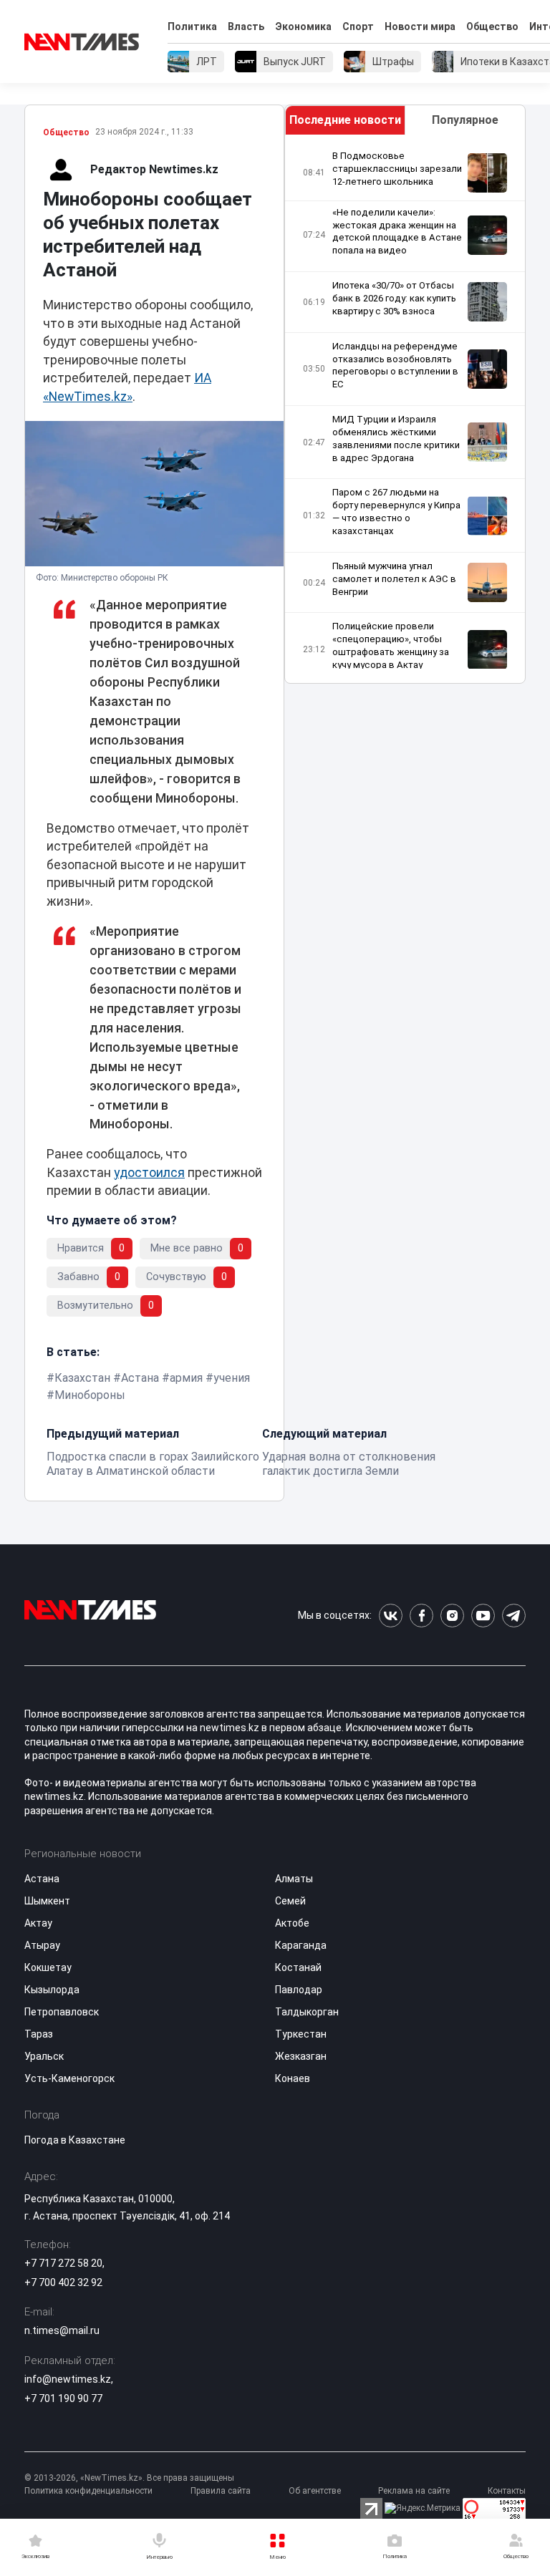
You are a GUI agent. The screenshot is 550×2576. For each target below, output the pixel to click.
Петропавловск (62, 2012)
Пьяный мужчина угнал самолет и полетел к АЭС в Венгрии (394, 579)
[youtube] (483, 1616)
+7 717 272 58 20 (63, 2263)
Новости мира (420, 26)
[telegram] (514, 1616)
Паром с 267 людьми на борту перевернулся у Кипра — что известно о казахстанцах (396, 512)
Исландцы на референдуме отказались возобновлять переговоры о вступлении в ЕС (395, 365)
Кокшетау (48, 1967)
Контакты (507, 2491)
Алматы (294, 1879)
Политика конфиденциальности (88, 2491)
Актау (38, 1923)
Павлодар (299, 1990)
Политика (192, 26)
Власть (246, 26)
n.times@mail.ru (62, 2330)
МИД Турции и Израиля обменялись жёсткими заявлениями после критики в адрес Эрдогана (396, 439)
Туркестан (301, 2034)
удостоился (149, 1173)
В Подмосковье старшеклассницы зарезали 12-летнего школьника (397, 169)
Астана (140, 1378)
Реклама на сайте (414, 2491)
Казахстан (82, 1378)
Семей (290, 1901)
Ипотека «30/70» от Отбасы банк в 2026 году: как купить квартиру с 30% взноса (394, 298)
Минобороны (90, 1395)
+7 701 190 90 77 (63, 2398)
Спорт (358, 26)
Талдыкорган (307, 2012)
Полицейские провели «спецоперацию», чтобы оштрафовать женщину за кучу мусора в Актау (391, 645)
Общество (492, 26)
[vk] (391, 1616)
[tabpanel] (405, 409)
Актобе (292, 1923)
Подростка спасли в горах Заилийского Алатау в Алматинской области (153, 1464)
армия (186, 1378)
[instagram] (452, 1616)
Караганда (301, 1945)
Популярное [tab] (465, 120)
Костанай (298, 1967)
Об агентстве (315, 2491)
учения (232, 1378)
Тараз (39, 2034)
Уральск (44, 2056)
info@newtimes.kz (68, 2379)
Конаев (293, 2078)
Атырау (42, 1945)
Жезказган (301, 2056)
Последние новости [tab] (345, 120)
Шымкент (47, 1901)
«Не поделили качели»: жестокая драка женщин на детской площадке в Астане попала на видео (397, 232)
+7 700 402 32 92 (63, 2282)
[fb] (421, 1616)
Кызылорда (52, 1990)
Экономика (303, 26)
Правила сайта (221, 2491)
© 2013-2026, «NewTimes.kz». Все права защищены (129, 2478)
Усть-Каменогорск (69, 2078)
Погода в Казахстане (75, 2140)
